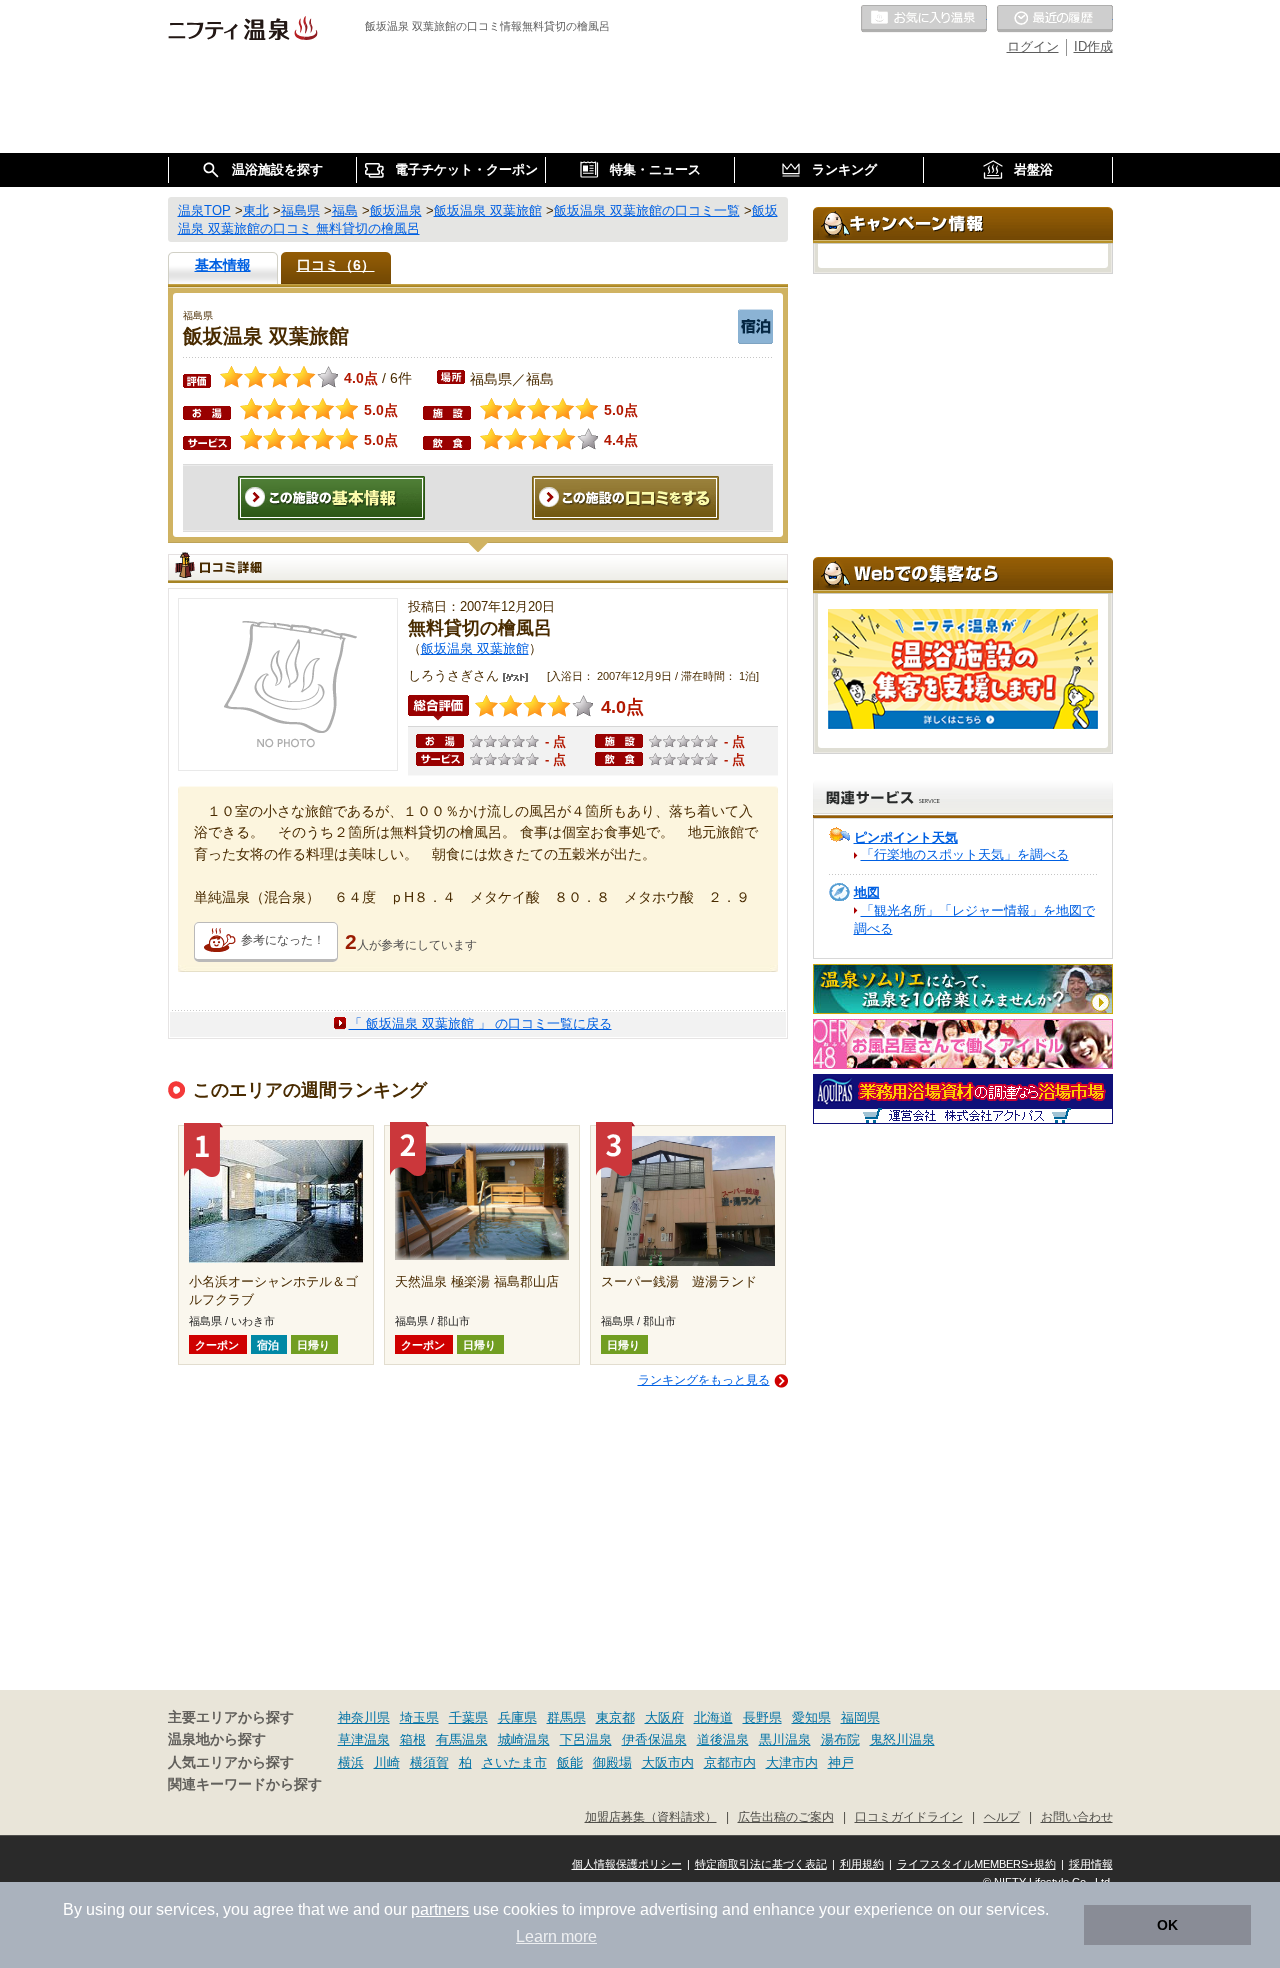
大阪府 (664, 1717)
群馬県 (566, 1717)
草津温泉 (364, 1739)
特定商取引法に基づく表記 (761, 1864)
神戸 (841, 1762)
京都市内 (730, 1762)
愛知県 (811, 1717)
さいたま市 (514, 1762)
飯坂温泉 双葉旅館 (475, 648)
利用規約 (862, 1864)
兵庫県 (517, 1717)
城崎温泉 (524, 1739)
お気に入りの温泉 (924, 19)
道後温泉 (723, 1739)
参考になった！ (283, 940)
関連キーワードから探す (245, 1784)
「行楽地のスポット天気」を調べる (965, 854)
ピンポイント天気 (906, 837)
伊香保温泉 (654, 1739)
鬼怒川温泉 (902, 1739)
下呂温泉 (586, 1739)
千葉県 (468, 1717)
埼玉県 (419, 1717)
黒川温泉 (785, 1739)
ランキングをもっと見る (704, 1380)
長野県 (762, 1717)
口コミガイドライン (909, 1816)
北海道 (713, 1717)
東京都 (615, 1717)
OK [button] (1167, 1925)
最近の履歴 (1055, 19)
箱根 (413, 1739)
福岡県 (860, 1717)
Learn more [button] (556, 1936)
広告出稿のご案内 (786, 1816)
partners (440, 1909)
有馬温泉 (462, 1739)
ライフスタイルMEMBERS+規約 (976, 1864)
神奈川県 (364, 1717)
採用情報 (1091, 1864)
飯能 (570, 1762)
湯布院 (840, 1739)
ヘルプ (1002, 1816)
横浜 (351, 1762)
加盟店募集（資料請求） (651, 1816)
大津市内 (792, 1762)
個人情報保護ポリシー (627, 1864)
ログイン (1033, 46)
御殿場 (612, 1762)
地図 (867, 892)
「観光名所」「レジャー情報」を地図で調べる (974, 919)
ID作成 (1093, 46)
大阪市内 (668, 1762)
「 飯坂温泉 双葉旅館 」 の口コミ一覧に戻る (480, 1023)
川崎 (387, 1762)
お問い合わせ (1077, 1816)
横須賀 (429, 1762)
